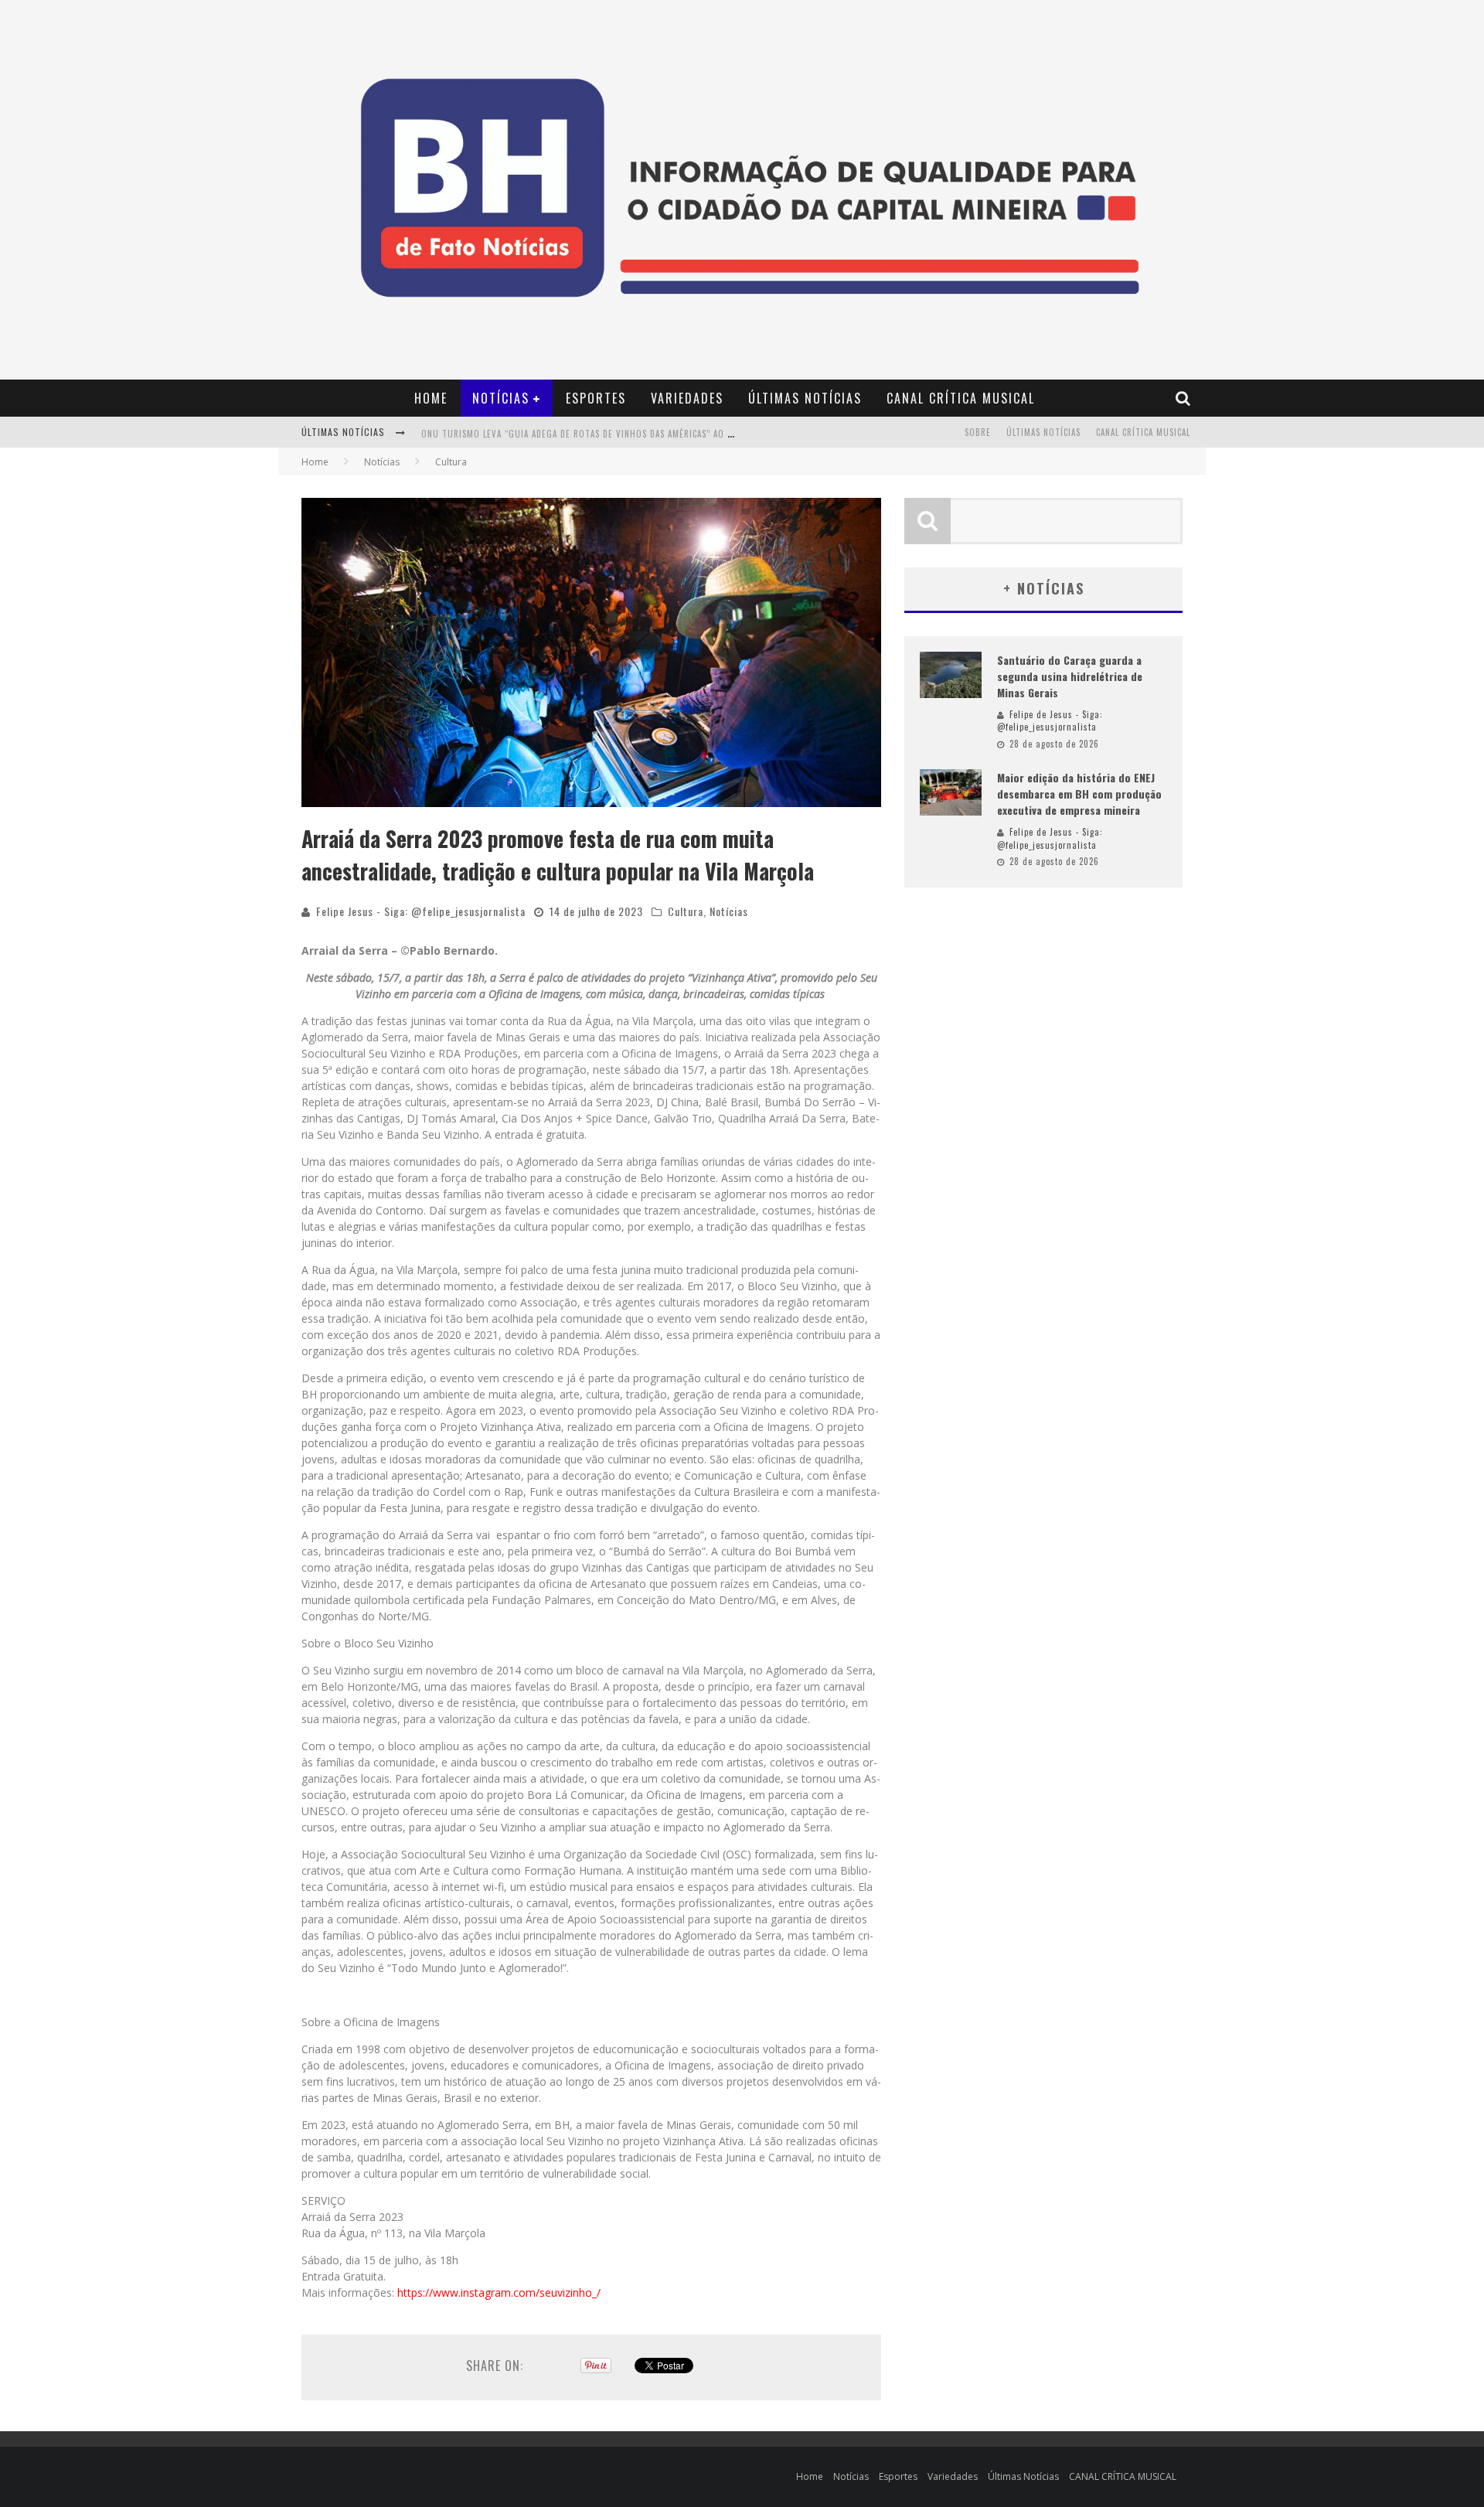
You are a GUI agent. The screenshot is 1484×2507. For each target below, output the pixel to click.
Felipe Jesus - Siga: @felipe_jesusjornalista (421, 911)
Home (431, 398)
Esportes (596, 398)
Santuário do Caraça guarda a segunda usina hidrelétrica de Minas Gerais (1070, 676)
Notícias (501, 398)
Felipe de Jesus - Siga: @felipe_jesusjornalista (1050, 721)
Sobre (978, 432)
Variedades (687, 398)
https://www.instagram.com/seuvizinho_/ (499, 2292)
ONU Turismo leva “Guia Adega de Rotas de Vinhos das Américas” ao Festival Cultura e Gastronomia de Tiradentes (679, 428)
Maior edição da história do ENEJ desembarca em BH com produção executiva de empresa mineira (1079, 794)
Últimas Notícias (805, 398)
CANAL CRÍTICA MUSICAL (961, 398)
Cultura (686, 911)
